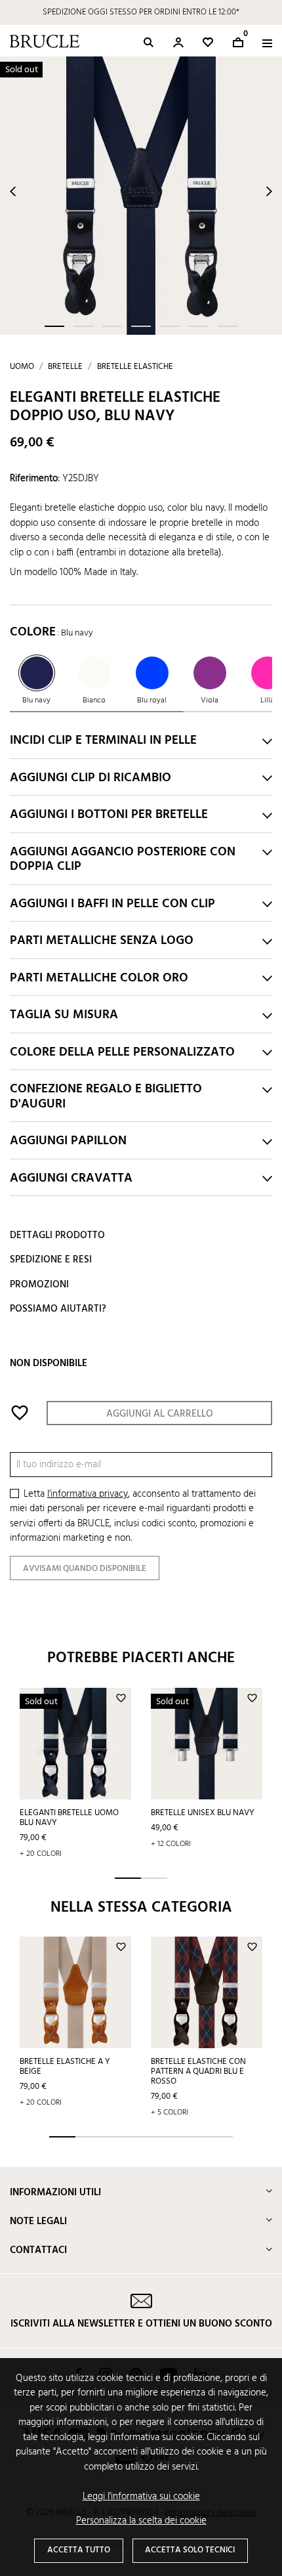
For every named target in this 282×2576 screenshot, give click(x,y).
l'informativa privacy (88, 1494)
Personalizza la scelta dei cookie (141, 2521)
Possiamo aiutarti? (58, 1309)
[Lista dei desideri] (208, 42)
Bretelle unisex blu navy (203, 1813)
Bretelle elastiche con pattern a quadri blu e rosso (198, 2072)
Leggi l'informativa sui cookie (141, 2497)
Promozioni (39, 1285)
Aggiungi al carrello (160, 1414)
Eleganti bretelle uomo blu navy (69, 1818)
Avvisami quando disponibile (85, 1569)
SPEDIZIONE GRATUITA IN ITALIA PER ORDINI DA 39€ (141, 12)
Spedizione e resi (51, 1260)
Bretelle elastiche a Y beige (65, 2067)
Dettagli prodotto (57, 1235)
